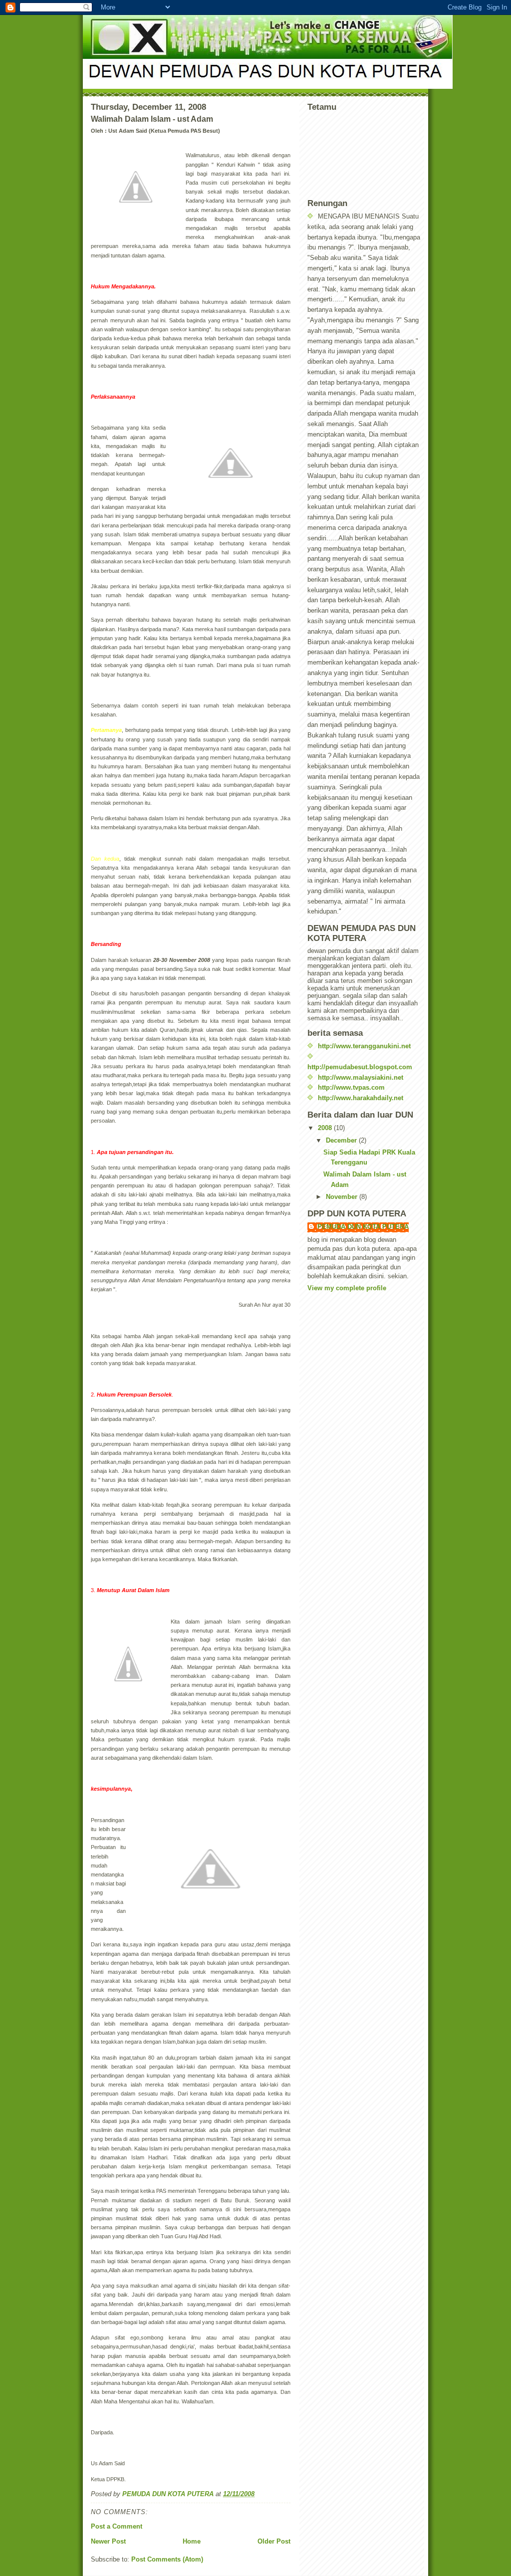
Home (192, 2541)
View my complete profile (347, 1288)
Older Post (274, 2541)
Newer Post (108, 2541)
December (342, 1140)
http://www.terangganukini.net (364, 1046)
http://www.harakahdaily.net (361, 1098)
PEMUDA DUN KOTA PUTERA (363, 1227)
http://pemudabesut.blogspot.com (360, 1067)
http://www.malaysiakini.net (361, 1077)
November (343, 1197)
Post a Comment (117, 2526)
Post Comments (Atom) (167, 2559)
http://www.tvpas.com (351, 1087)
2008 (326, 1128)
